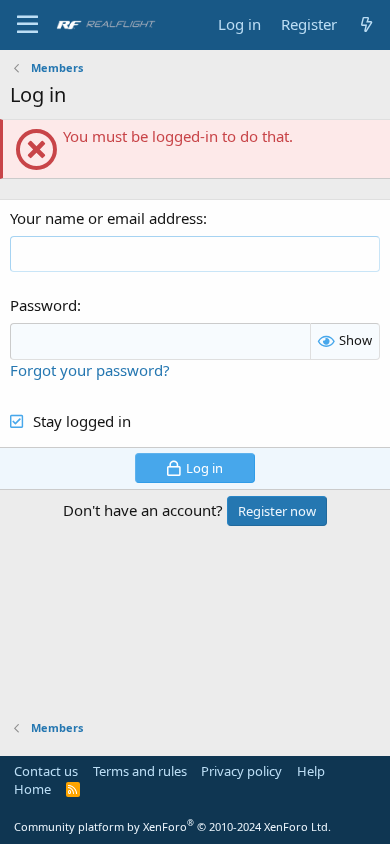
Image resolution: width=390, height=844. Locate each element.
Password (43, 305)
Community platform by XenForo (172, 826)
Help (311, 771)
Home (32, 789)
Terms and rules (140, 771)
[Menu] (27, 25)
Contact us (46, 771)
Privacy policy (241, 771)
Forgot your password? (90, 370)
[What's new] (366, 24)
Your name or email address (106, 218)
